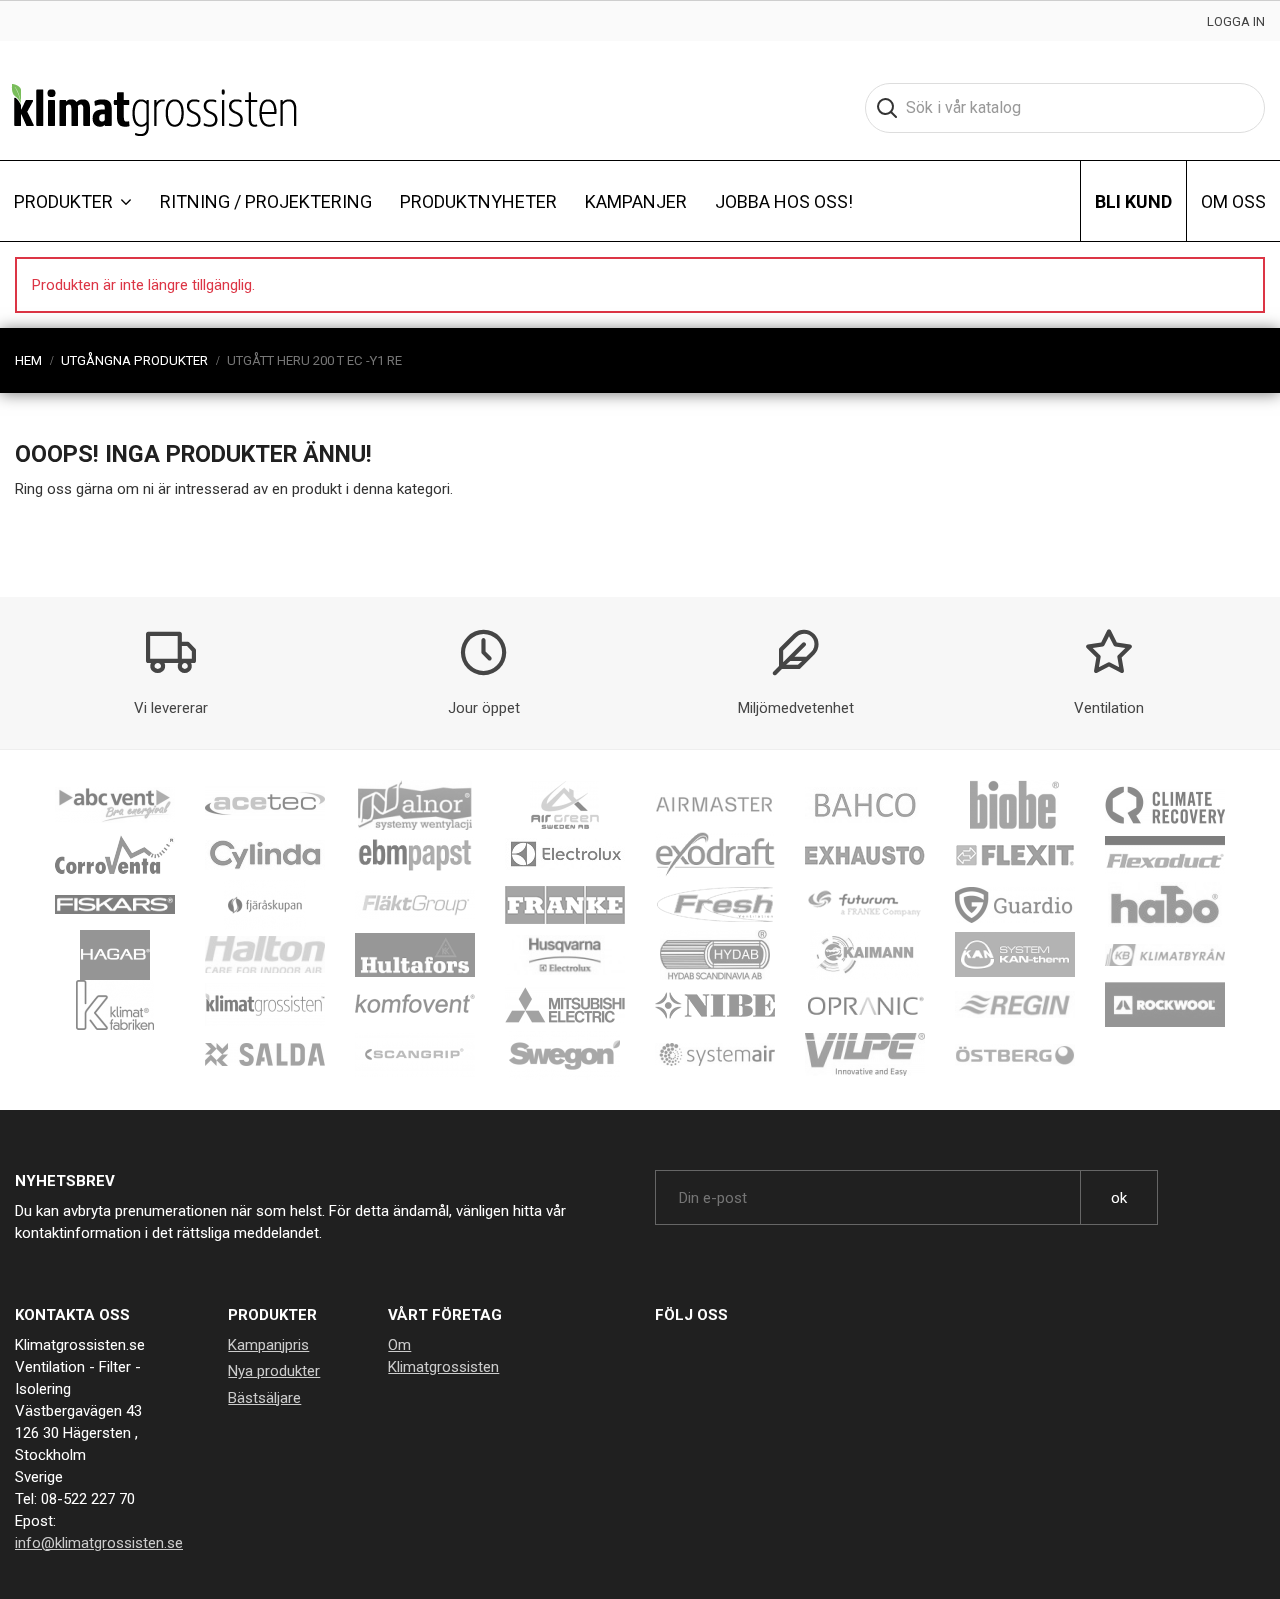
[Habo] (1165, 904)
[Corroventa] (115, 854)
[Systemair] (715, 1054)
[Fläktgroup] (415, 904)
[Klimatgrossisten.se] (154, 108)
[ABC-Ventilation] (115, 804)
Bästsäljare (264, 1398)
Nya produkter (274, 1371)
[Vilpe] (865, 1054)
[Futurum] (865, 904)
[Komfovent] (415, 1004)
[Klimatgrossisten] (265, 1004)
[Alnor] (415, 804)
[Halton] (265, 954)
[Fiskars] (115, 904)
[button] (73, 201)
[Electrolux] (565, 854)
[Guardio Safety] (1015, 904)
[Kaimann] (865, 954)
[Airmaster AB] (715, 804)
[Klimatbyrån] (1165, 954)
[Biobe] (1015, 804)
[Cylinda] (265, 854)
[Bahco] (865, 804)
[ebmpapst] (415, 854)
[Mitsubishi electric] (565, 1004)
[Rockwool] (1165, 1004)
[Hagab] (115, 954)
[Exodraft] (715, 854)
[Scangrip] (415, 1054)
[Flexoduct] (1165, 854)
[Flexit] (1015, 854)
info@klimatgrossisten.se (99, 1543)
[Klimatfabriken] (115, 1004)
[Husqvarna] (565, 954)
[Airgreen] (565, 804)
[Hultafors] (415, 954)
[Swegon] (565, 1054)
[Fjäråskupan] (265, 904)
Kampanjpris (268, 1345)
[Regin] (1015, 1004)
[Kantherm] (1015, 954)
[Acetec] (265, 804)
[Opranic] (865, 1004)
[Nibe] (715, 1004)
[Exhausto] (865, 854)
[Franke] (565, 904)
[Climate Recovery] (1165, 804)
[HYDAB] (715, 954)
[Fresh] (715, 904)
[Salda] (265, 1054)
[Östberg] (1015, 1054)
